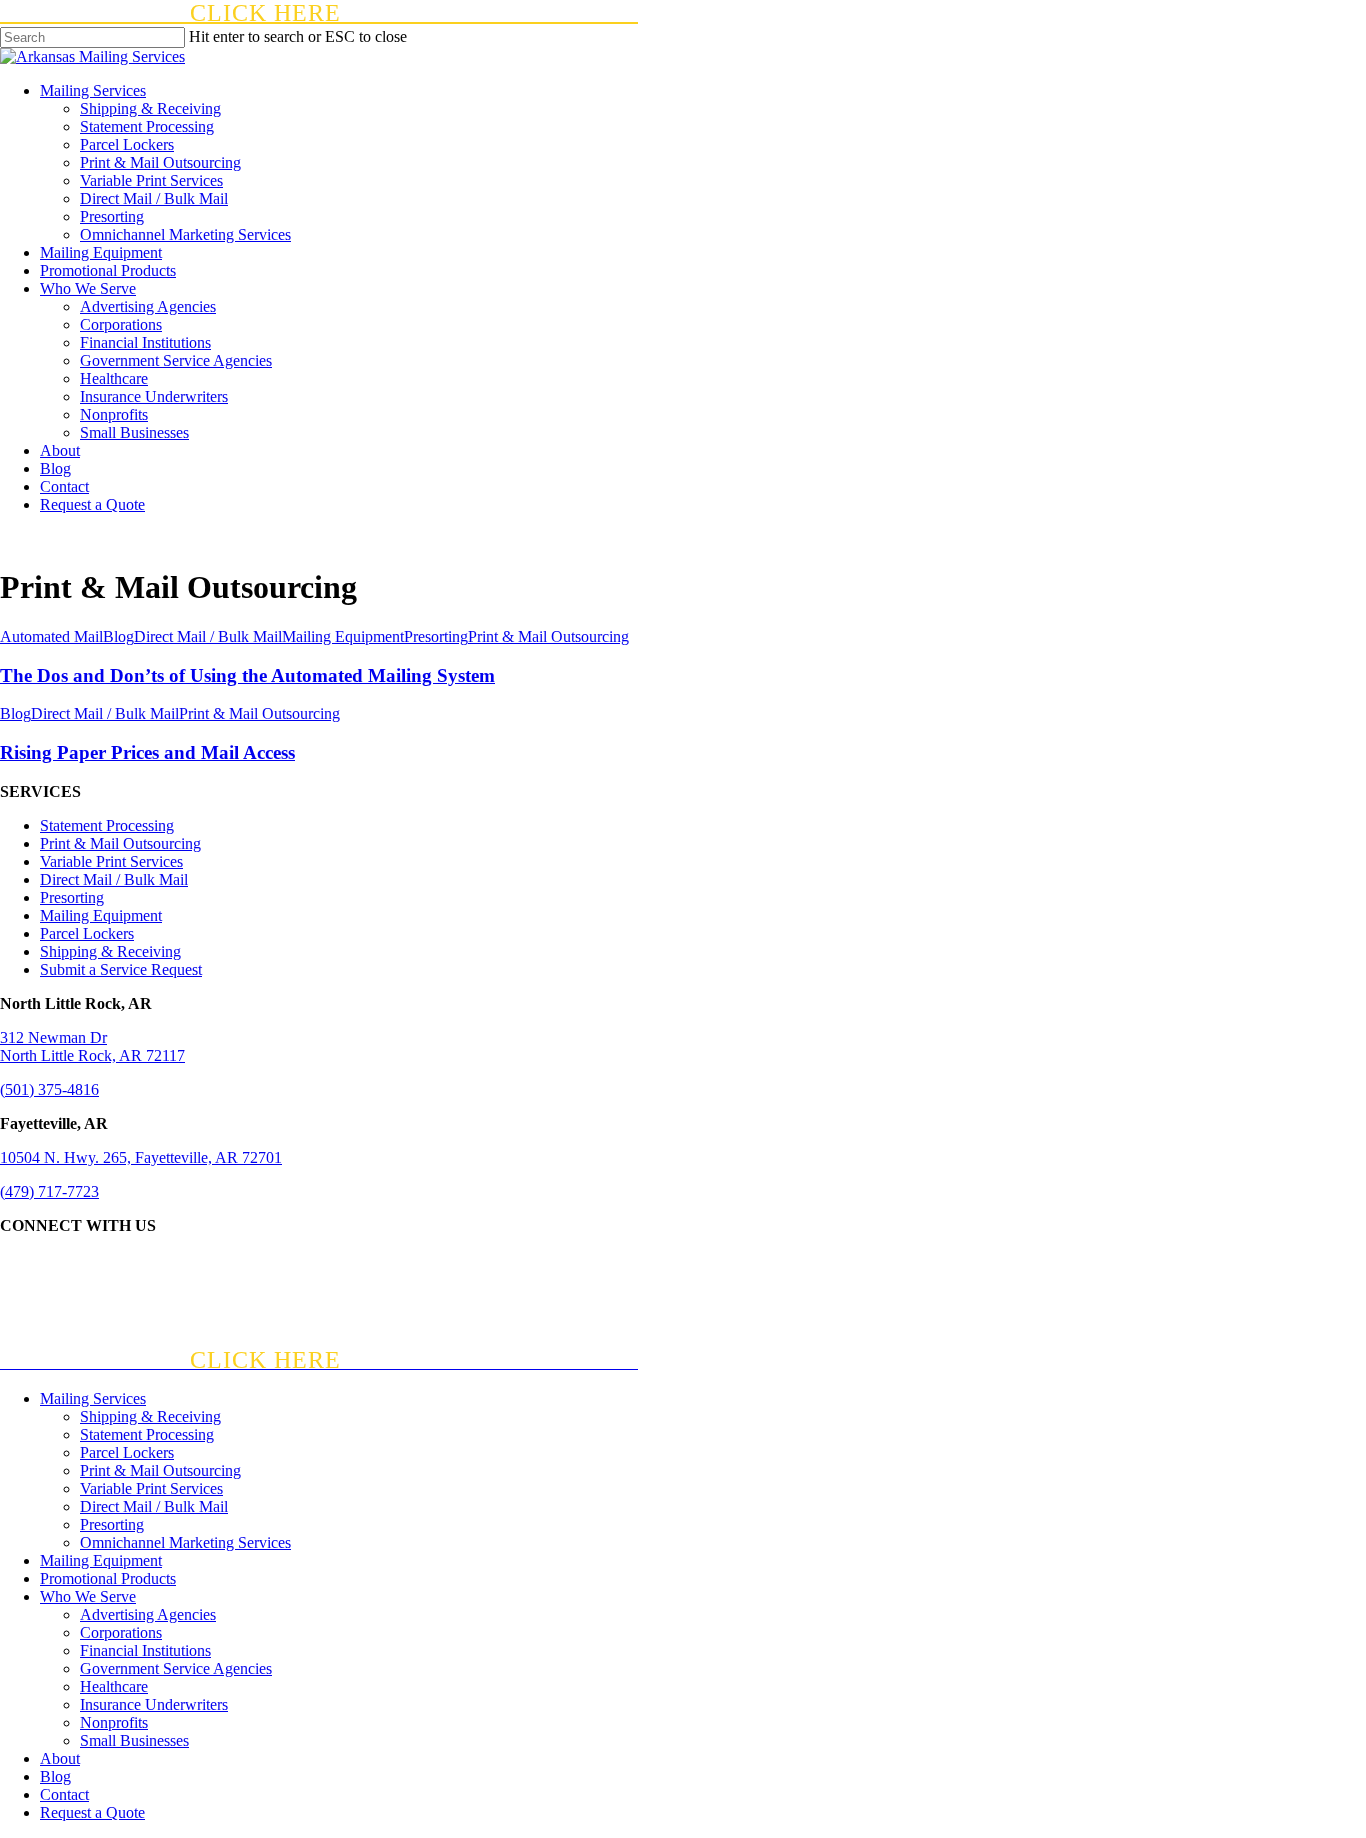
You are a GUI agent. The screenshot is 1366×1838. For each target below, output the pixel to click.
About (60, 1758)
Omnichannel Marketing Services (185, 1542)
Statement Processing (107, 825)
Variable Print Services (111, 861)
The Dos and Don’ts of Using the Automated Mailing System (247, 675)
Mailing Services (93, 1398)
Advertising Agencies (148, 1614)
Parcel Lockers (87, 933)
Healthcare (114, 1686)
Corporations (121, 1632)
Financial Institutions (145, 1650)
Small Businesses (134, 1740)
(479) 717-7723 (49, 1191)
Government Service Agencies (176, 1668)
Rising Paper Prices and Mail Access (147, 752)
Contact (64, 1794)
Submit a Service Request (121, 969)
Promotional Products (108, 1578)
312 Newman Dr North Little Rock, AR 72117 (92, 1046)
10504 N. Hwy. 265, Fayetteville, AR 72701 (141, 1157)
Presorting (436, 636)
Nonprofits (114, 1722)
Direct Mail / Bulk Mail (208, 636)
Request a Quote (92, 1812)
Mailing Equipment (343, 636)
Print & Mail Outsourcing (548, 636)
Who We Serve (88, 1596)
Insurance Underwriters (154, 1704)
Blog (118, 636)
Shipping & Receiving (110, 951)
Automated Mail (51, 636)
